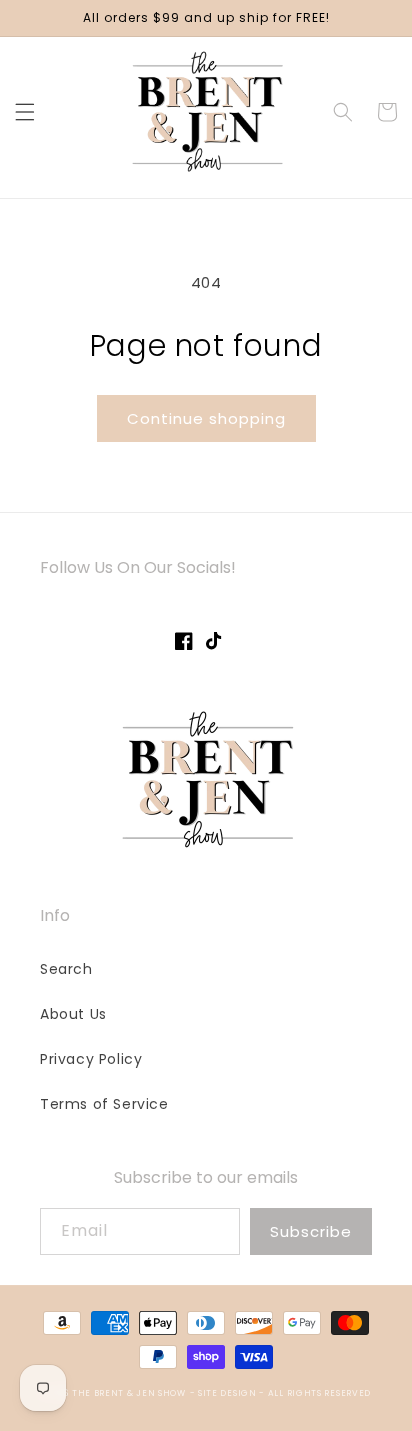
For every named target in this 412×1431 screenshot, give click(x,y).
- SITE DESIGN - (229, 1393)
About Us (73, 1014)
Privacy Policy (91, 1059)
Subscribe (311, 1231)
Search (66, 969)
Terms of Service (104, 1104)
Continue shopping (206, 418)
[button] (25, 112)
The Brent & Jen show (129, 1393)
